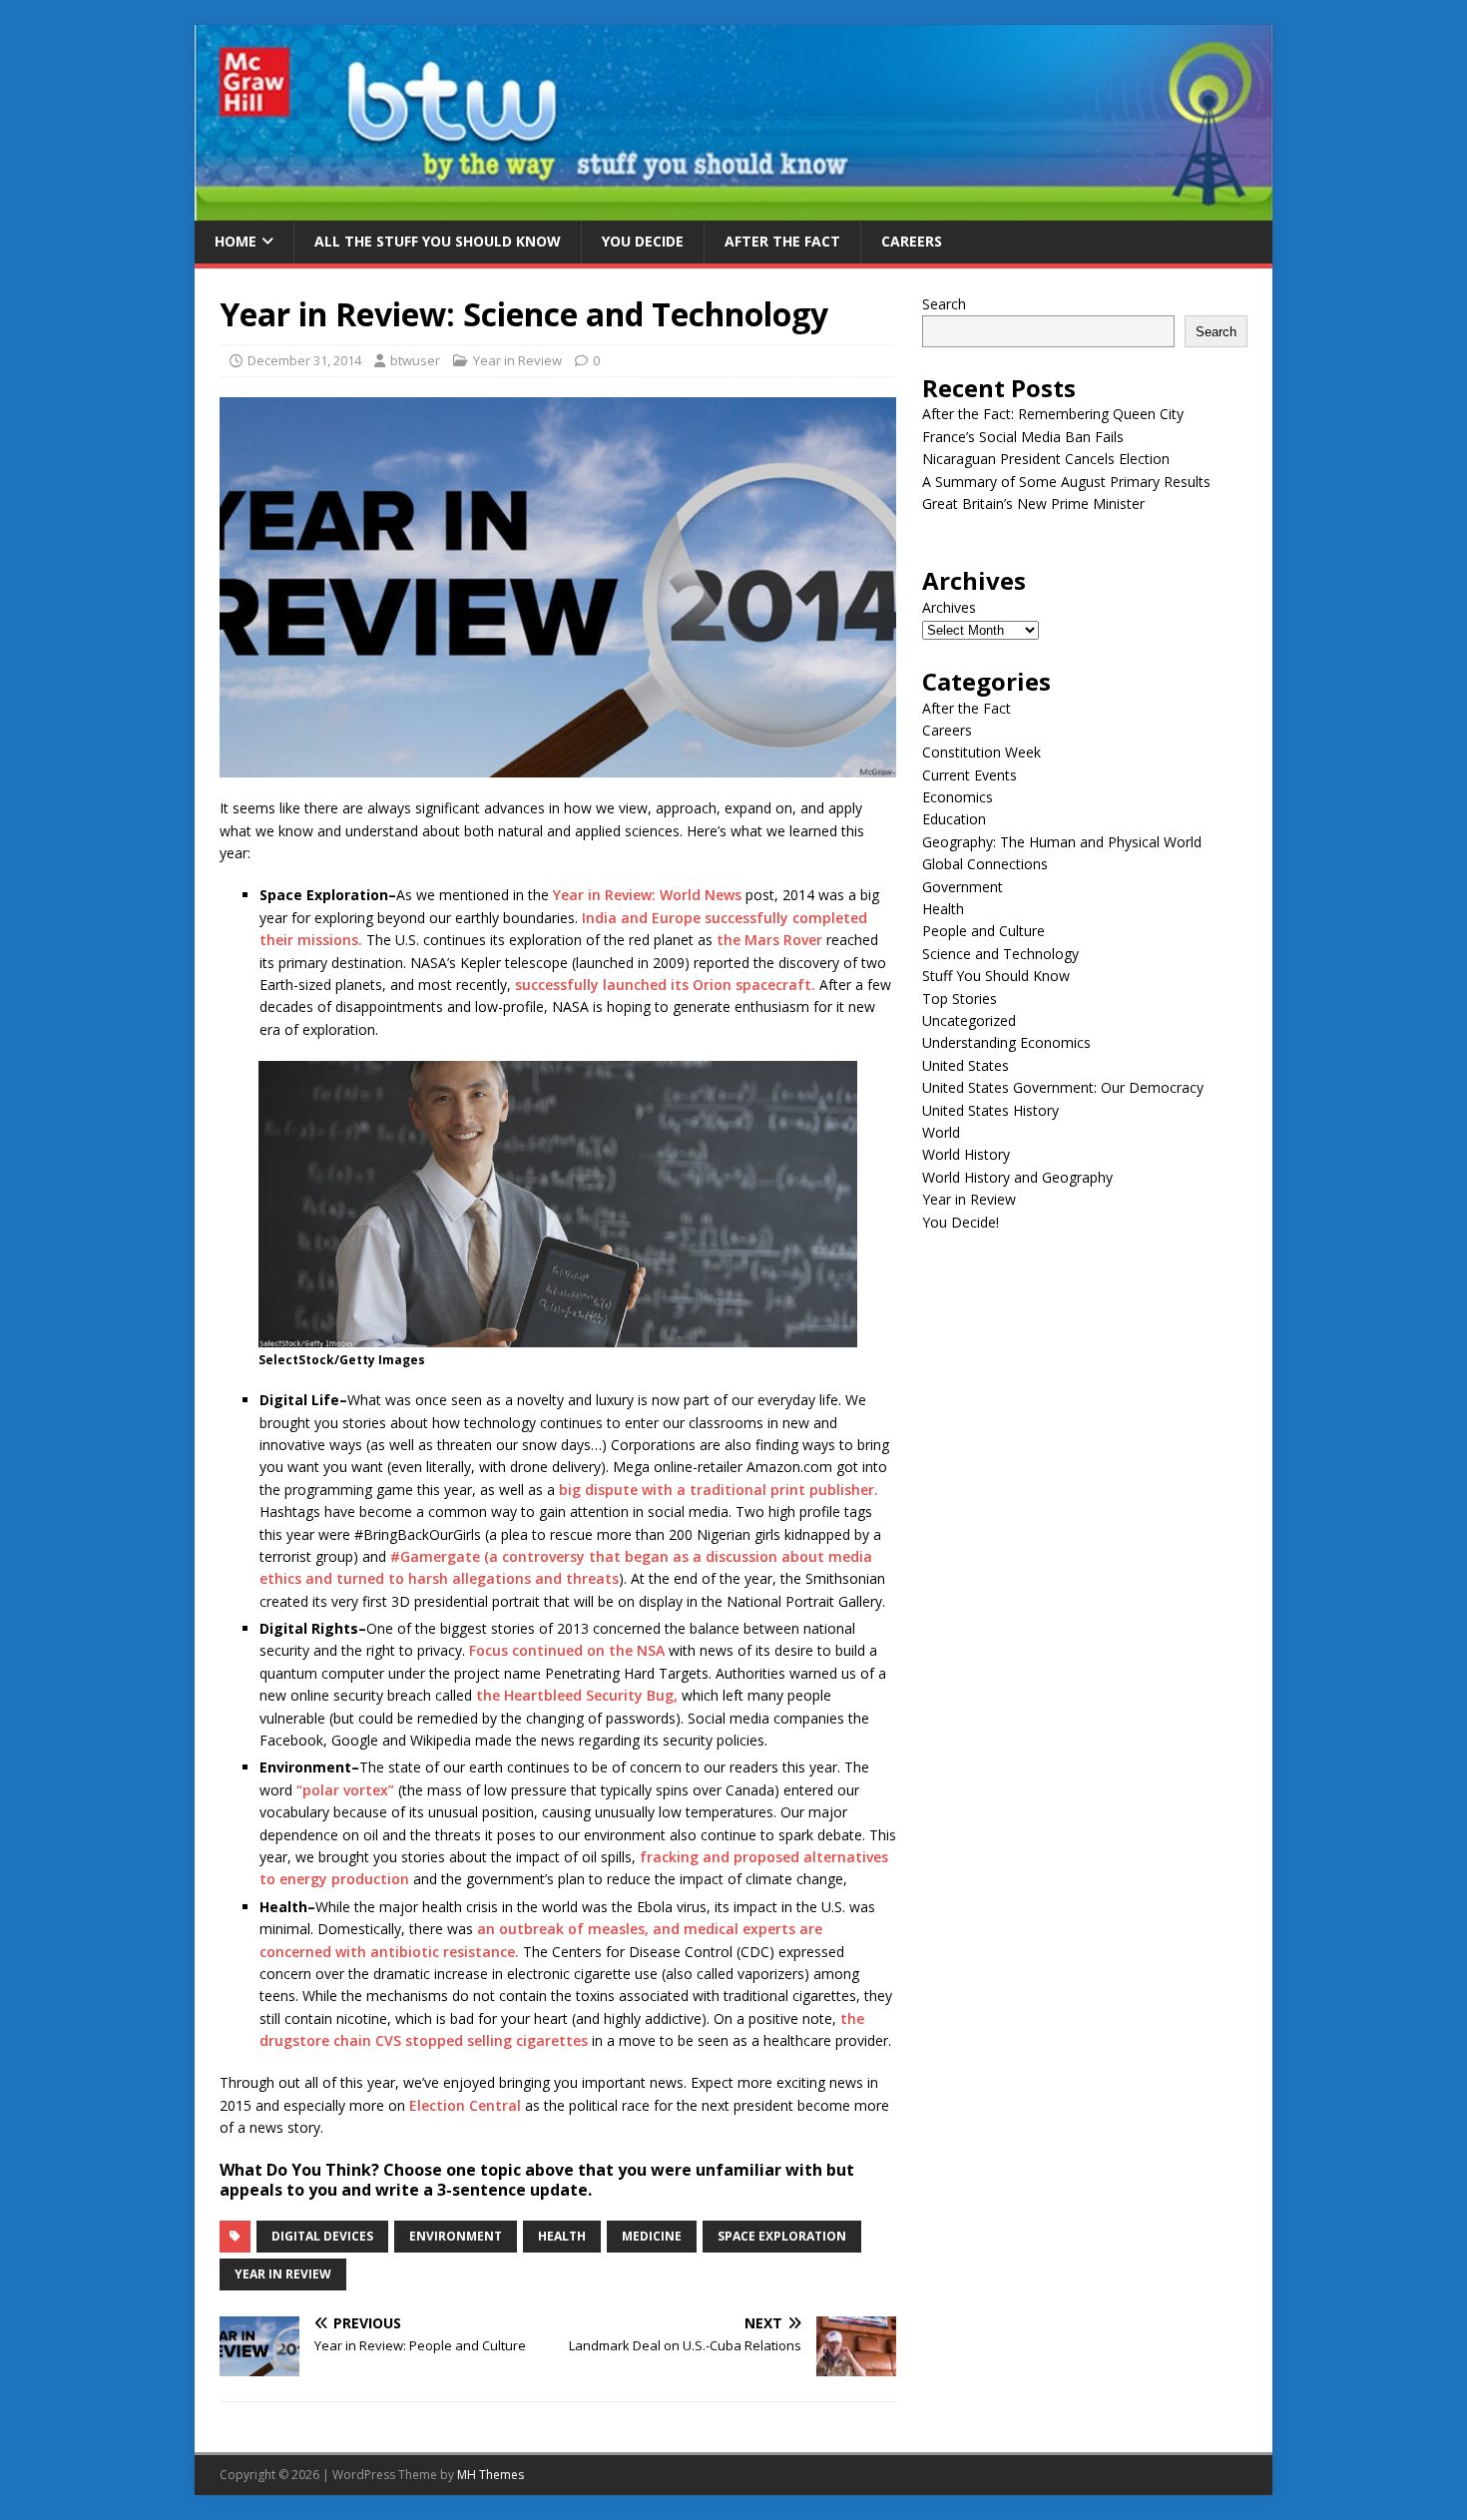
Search (944, 304)
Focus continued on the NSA (567, 1650)
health (562, 2236)
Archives (949, 607)
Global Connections (985, 864)
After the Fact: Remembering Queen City (1053, 414)
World (941, 1132)
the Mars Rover (769, 940)
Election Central (465, 2105)
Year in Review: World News (649, 895)
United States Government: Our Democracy (1063, 1087)
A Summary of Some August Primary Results (1066, 482)
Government (963, 887)
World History (966, 1154)
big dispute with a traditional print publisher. (719, 1490)
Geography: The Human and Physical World (1062, 842)
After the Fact (782, 241)
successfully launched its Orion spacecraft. (665, 985)
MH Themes (490, 2475)
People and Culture (983, 931)
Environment (456, 2236)
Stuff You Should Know (996, 976)
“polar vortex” (345, 1790)
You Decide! (961, 1222)
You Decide (643, 241)
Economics (958, 797)
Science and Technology (1000, 954)
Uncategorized (969, 1020)
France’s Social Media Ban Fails (1023, 437)
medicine (652, 2236)
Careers (912, 241)
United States (966, 1065)
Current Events (970, 775)
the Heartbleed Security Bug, (577, 1695)
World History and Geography (1017, 1177)
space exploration (782, 2236)
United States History (990, 1110)
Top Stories (960, 999)
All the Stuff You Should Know (438, 241)
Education (954, 819)
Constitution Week (981, 752)
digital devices (322, 2236)
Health (943, 909)
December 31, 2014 (304, 360)
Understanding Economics (1006, 1042)
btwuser (415, 360)
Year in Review (517, 360)
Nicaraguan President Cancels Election (1046, 459)
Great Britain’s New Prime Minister (1033, 504)
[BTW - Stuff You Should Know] (733, 209)
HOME (236, 241)
